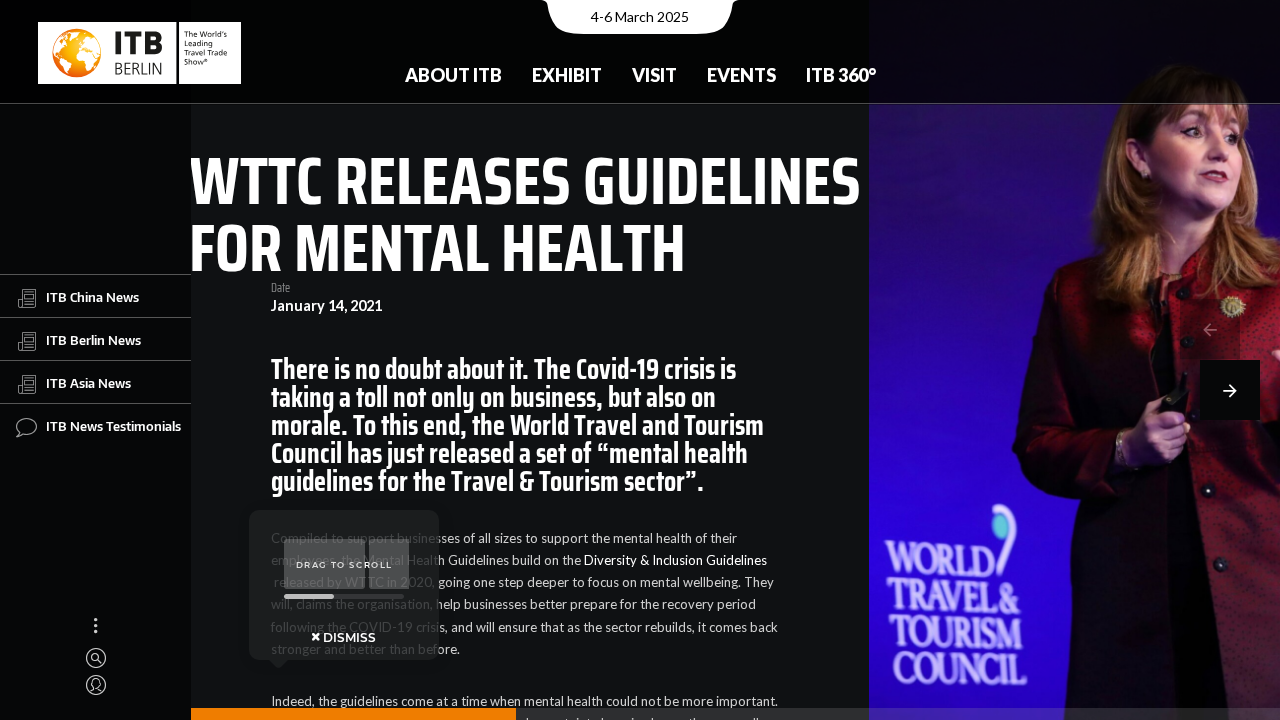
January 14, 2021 (326, 306)
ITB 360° (841, 75)
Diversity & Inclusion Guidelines (675, 560)
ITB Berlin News (93, 340)
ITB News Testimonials (113, 426)
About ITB (453, 75)
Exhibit (567, 75)
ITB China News (92, 297)
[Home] (139, 53)
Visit (654, 75)
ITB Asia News (88, 383)
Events (741, 75)
